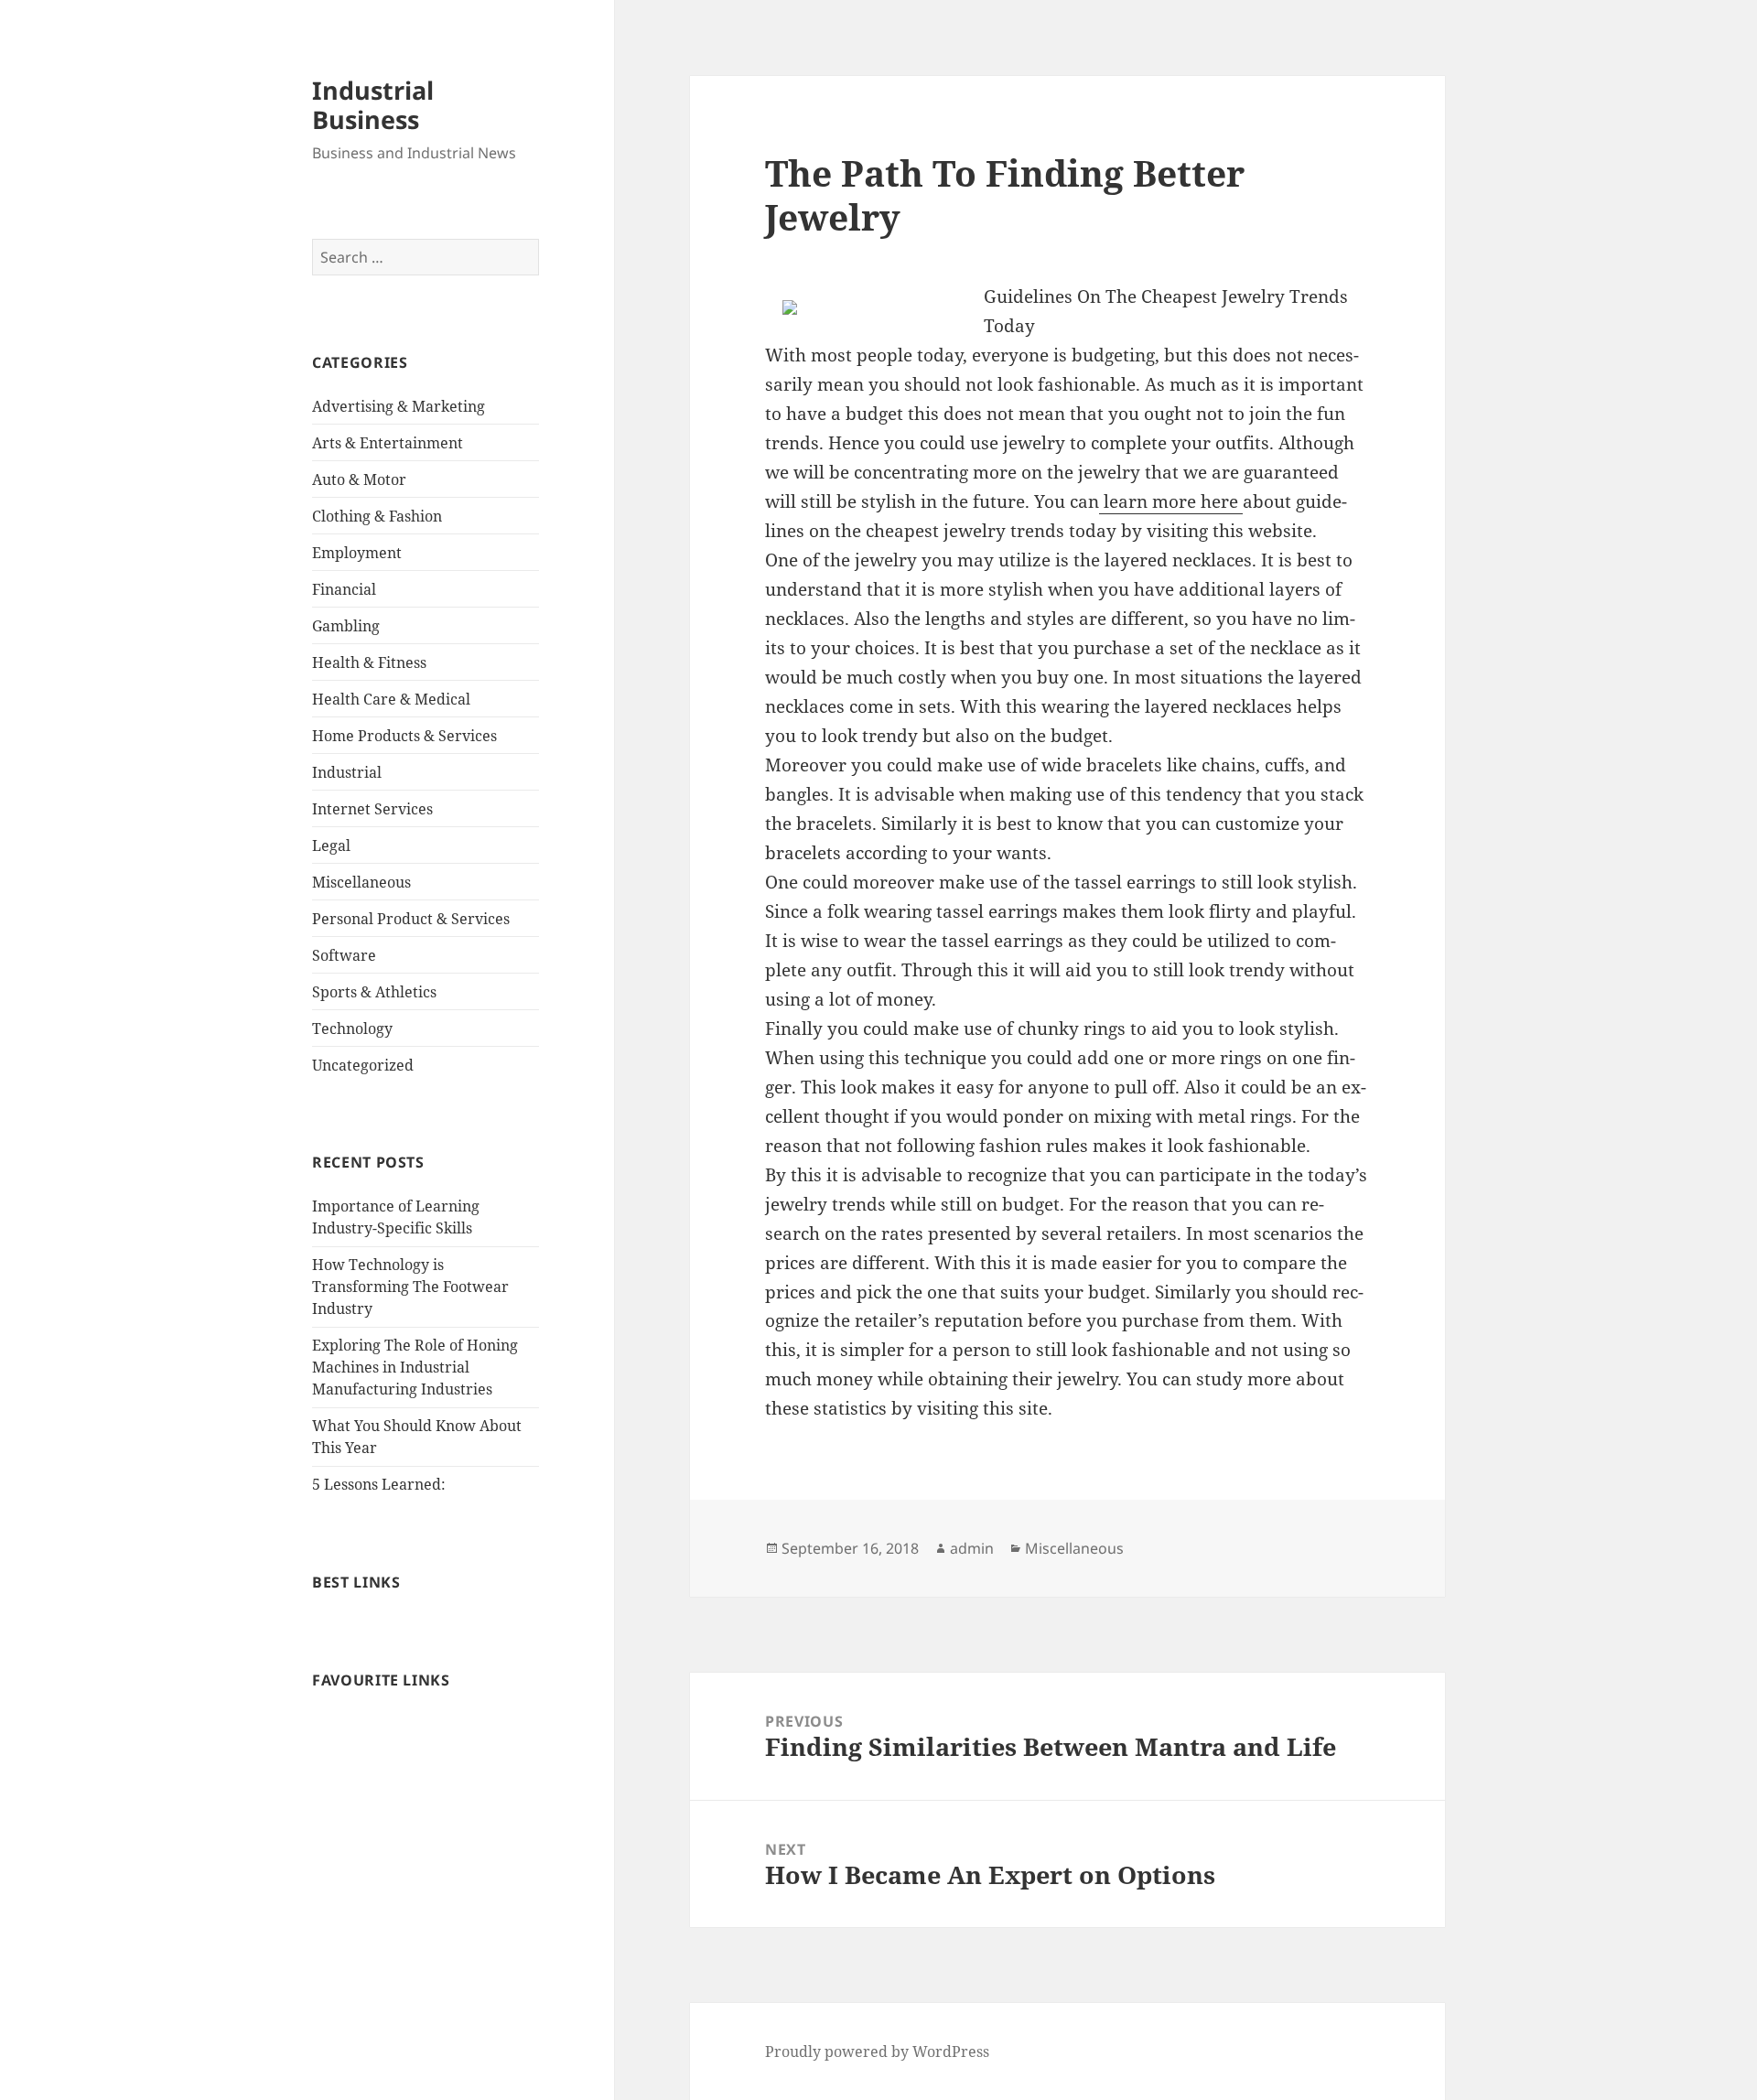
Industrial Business (373, 105)
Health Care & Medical (391, 699)
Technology (352, 1028)
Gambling (346, 626)
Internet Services (372, 809)
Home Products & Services (404, 736)
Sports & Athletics (374, 992)
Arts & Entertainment (388, 443)
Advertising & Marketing (399, 406)
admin (972, 1548)
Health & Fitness (369, 662)
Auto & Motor (359, 479)
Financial (344, 589)
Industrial (347, 772)
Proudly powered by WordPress (877, 2052)
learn (1126, 501)
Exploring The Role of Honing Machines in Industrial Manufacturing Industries (415, 1367)
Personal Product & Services (411, 919)
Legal (331, 845)
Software (344, 955)
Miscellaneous (361, 882)
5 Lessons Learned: (379, 1484)
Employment (357, 553)
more (1176, 501)
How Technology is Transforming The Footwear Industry (410, 1287)
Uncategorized (363, 1065)
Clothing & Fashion (377, 516)
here (1222, 501)
